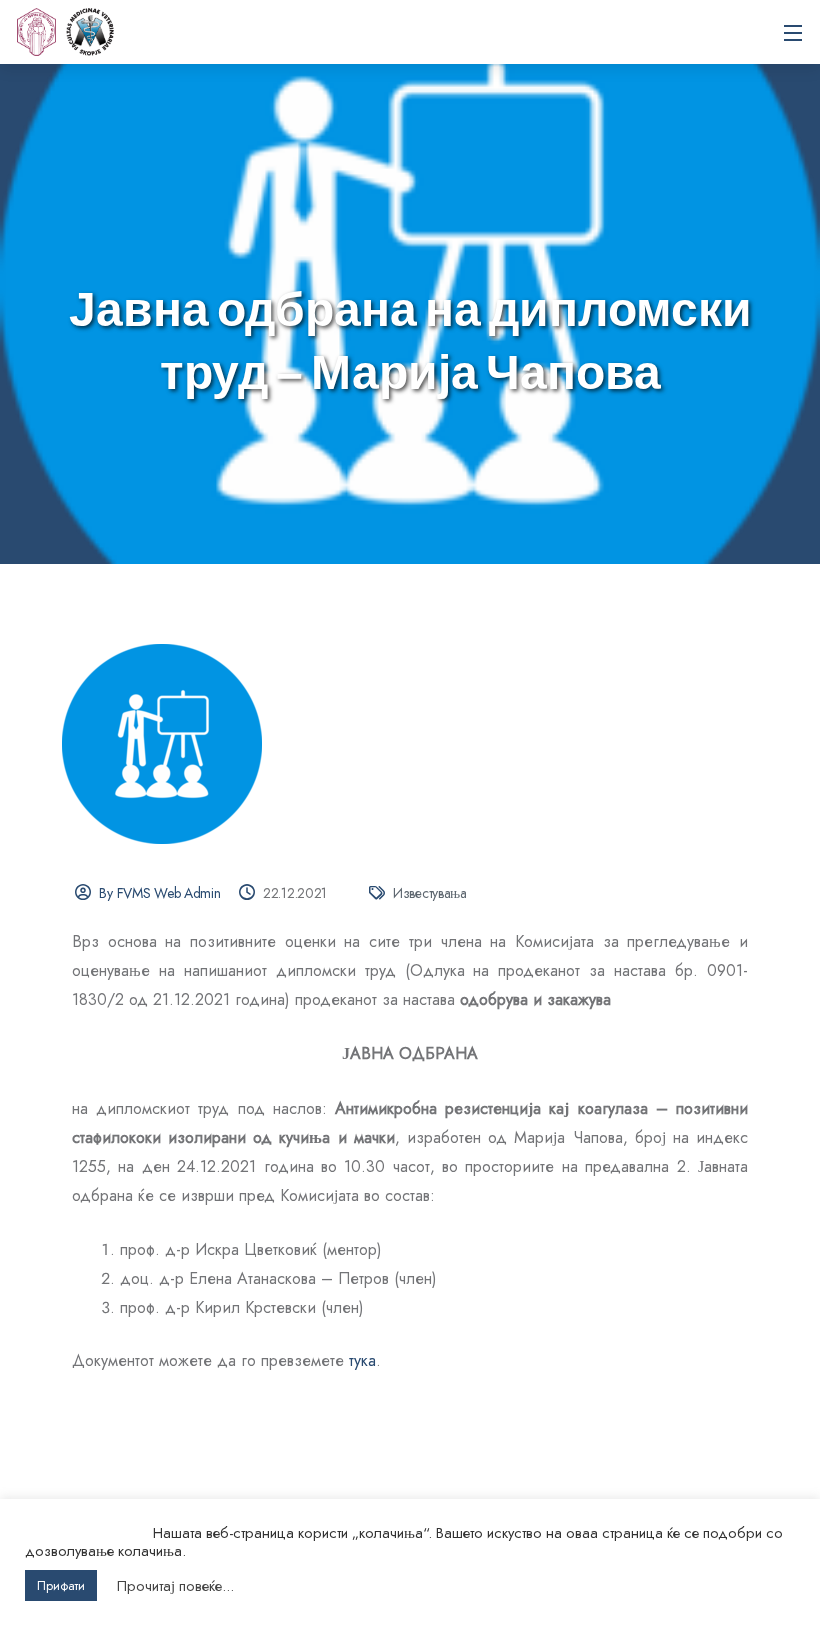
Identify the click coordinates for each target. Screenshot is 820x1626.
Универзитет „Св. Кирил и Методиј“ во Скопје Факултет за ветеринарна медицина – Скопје (90, 32)
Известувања (430, 893)
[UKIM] (36, 32)
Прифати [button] (61, 1585)
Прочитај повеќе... (175, 1586)
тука (362, 1360)
